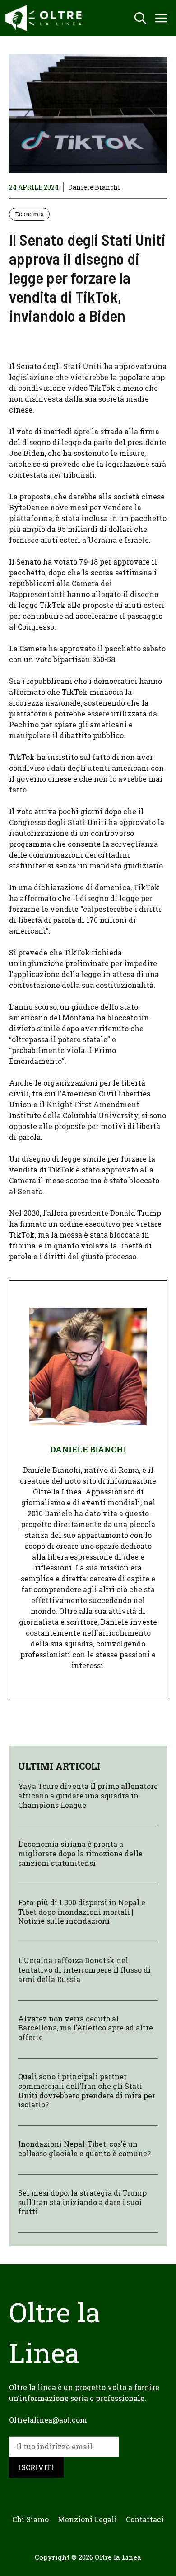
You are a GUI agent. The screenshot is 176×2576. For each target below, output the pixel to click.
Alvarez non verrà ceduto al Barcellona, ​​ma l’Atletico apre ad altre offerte (86, 2028)
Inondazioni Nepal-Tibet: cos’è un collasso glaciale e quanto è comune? (84, 2149)
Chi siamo (30, 2519)
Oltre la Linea (118, 2557)
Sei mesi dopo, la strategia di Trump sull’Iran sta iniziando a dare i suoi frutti (82, 2202)
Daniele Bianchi (94, 187)
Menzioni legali (87, 2519)
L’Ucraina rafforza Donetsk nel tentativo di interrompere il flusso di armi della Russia (84, 1970)
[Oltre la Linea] (45, 18)
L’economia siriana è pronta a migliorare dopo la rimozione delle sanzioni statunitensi (80, 1853)
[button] (140, 18)
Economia (29, 214)
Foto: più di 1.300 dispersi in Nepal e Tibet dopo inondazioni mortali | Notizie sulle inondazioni (82, 1912)
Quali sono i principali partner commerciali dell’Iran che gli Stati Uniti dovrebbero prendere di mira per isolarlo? (87, 2090)
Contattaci (145, 2519)
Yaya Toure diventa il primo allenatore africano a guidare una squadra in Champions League (88, 1796)
